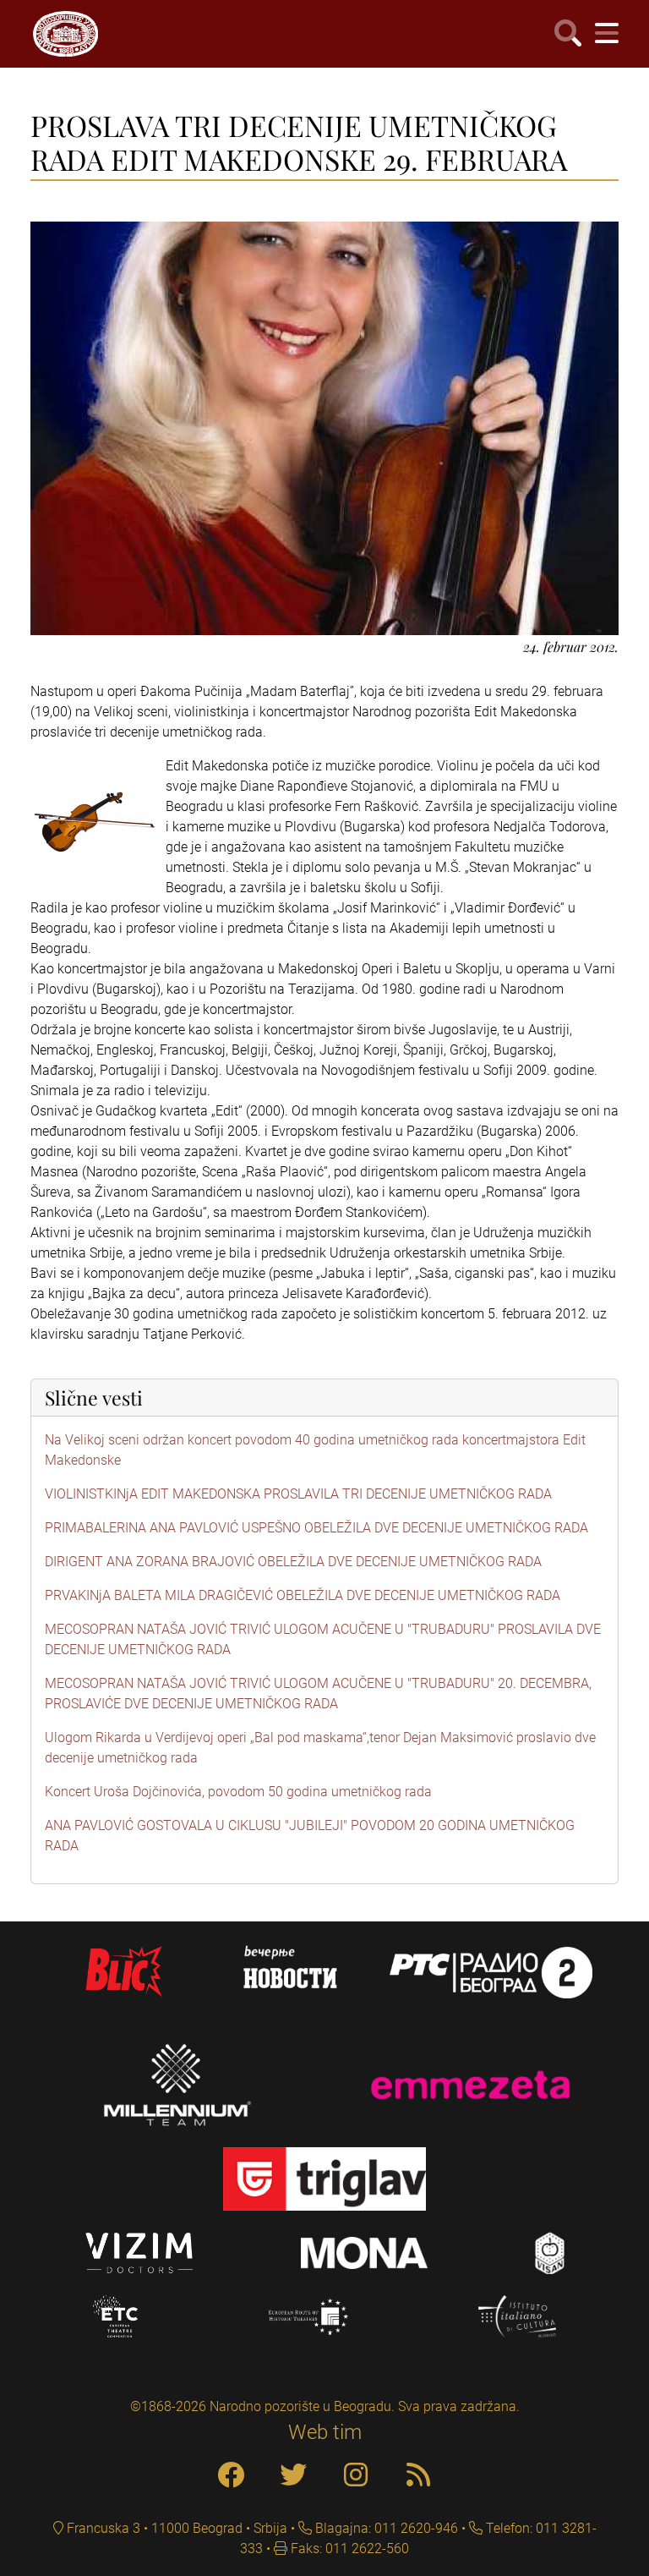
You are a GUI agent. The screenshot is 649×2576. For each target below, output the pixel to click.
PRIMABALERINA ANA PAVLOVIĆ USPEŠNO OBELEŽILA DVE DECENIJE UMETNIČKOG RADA (316, 1528)
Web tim (325, 2432)
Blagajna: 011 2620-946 (385, 2528)
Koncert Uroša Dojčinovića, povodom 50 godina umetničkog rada (238, 1792)
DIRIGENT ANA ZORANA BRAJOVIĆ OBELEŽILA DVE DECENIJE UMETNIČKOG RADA (293, 1562)
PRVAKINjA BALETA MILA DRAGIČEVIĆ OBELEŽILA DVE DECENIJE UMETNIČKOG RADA (303, 1595)
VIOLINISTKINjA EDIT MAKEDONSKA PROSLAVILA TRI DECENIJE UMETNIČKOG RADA (298, 1494)
